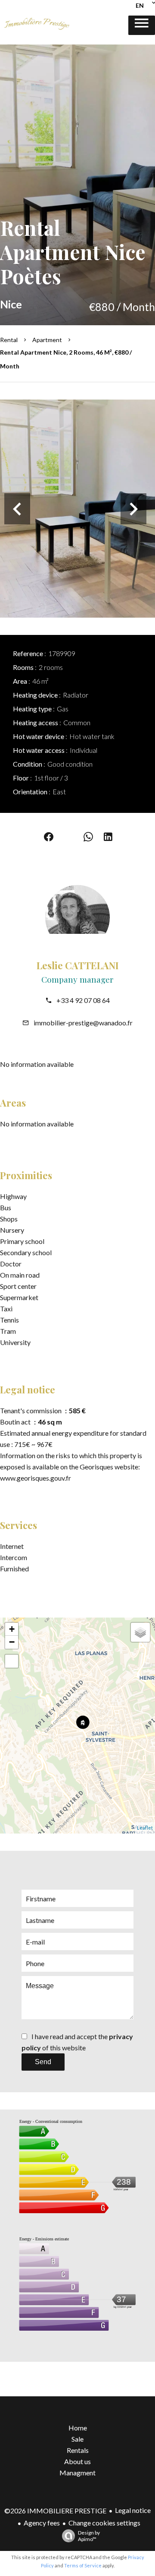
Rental (9, 340)
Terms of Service (83, 2565)
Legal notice (133, 2510)
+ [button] (12, 1629)
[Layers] (140, 1632)
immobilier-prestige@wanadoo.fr (83, 1023)
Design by (89, 2536)
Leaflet (145, 1828)
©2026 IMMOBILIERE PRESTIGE (55, 2511)
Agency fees (42, 2523)
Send (43, 2062)
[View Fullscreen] (12, 1661)
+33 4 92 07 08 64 (83, 1000)
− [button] (12, 1642)
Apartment (47, 340)
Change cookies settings (104, 2523)
